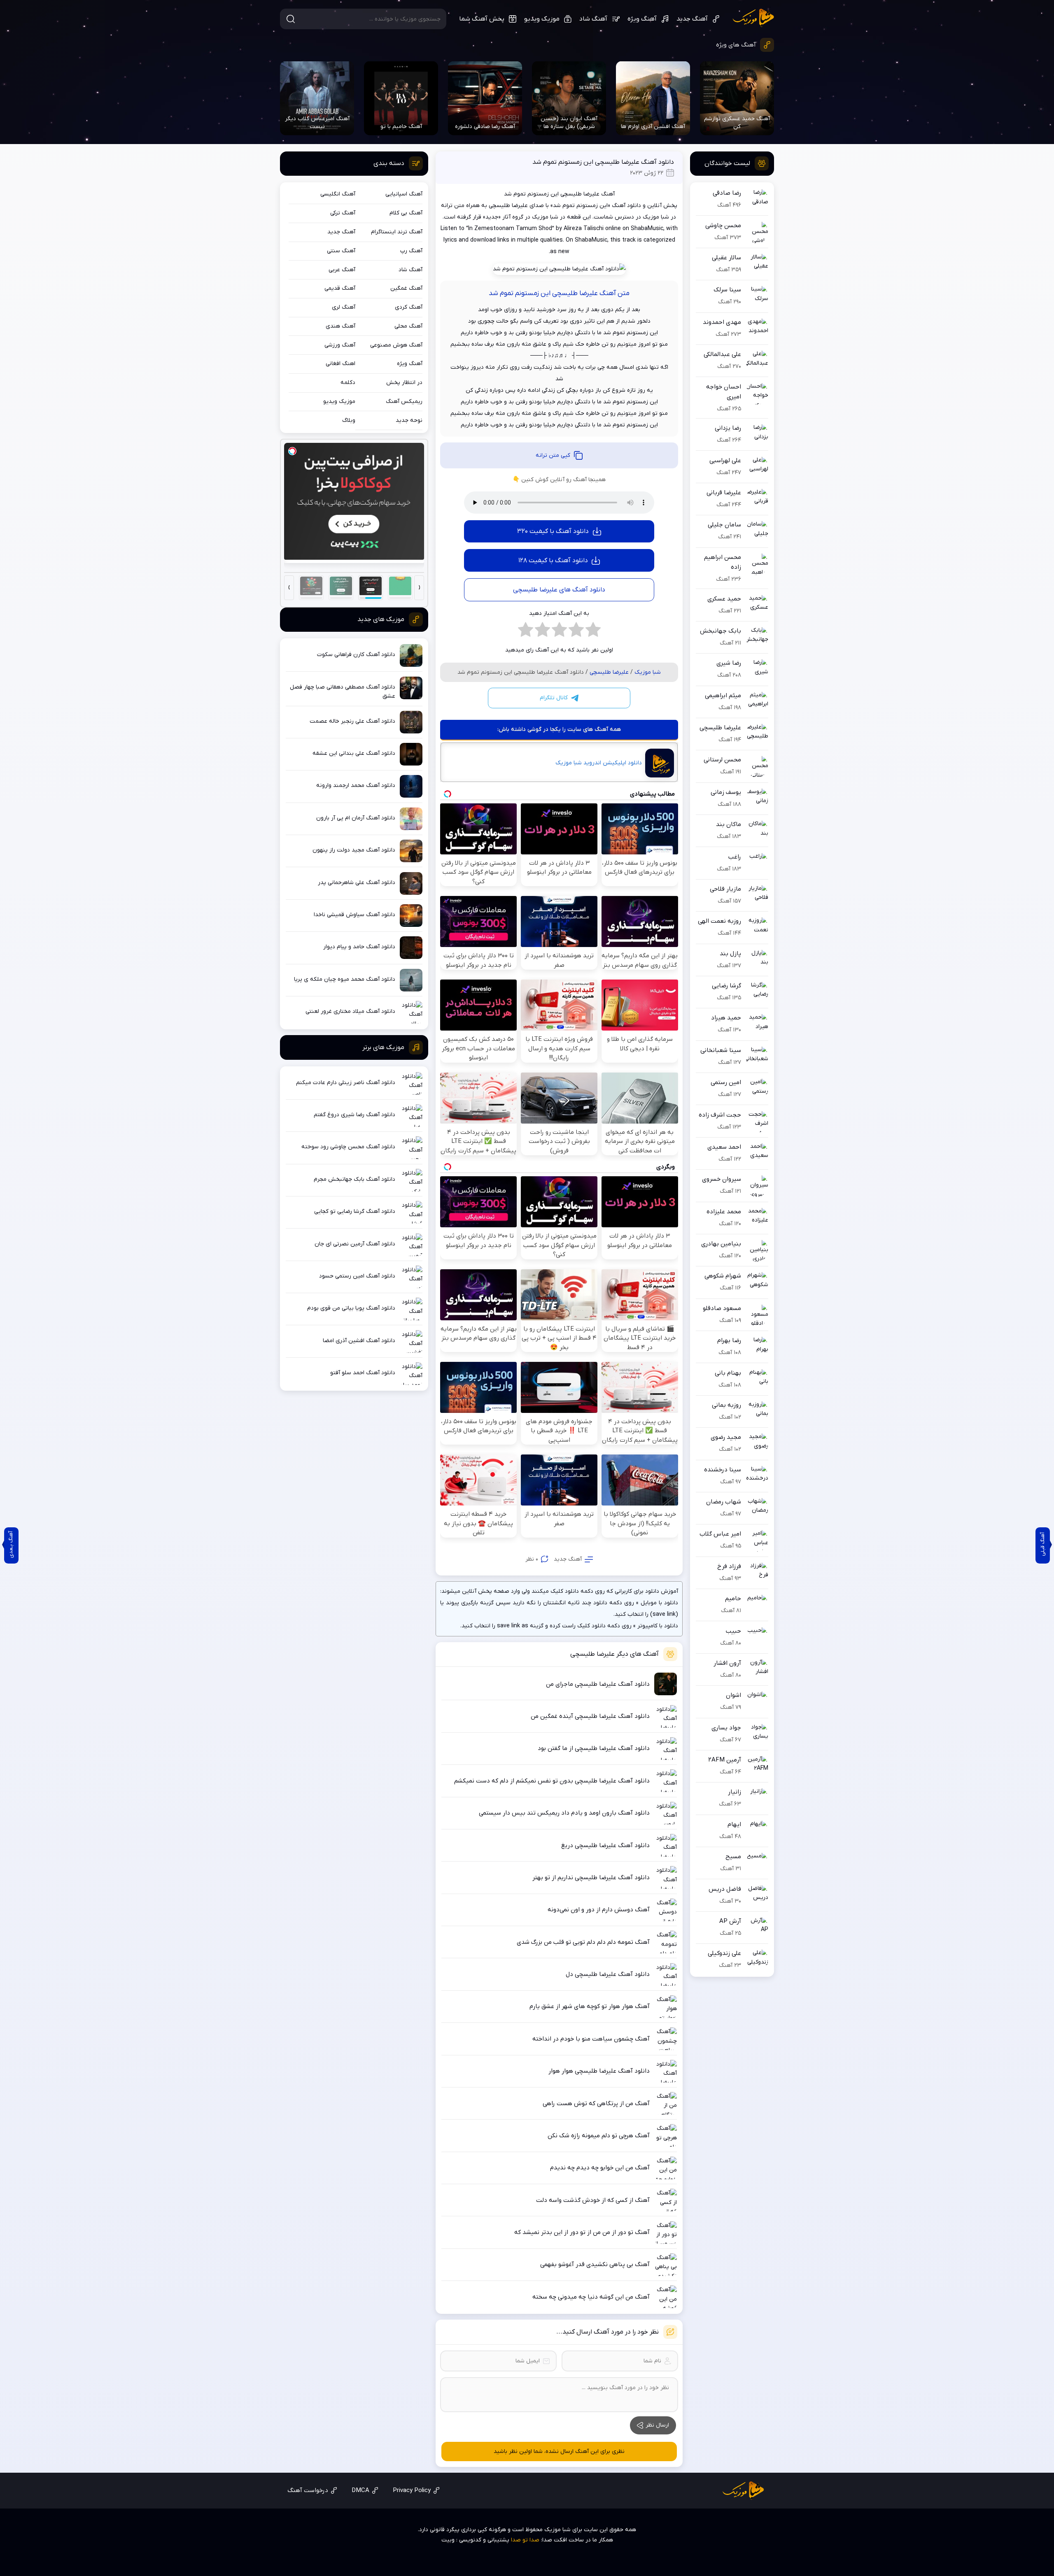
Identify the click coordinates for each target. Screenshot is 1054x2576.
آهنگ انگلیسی (338, 194)
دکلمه (348, 383)
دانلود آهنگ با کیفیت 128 (553, 561)
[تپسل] (292, 451)
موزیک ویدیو (542, 19)
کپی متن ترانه (553, 455)
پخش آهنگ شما (482, 19)
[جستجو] (291, 19)
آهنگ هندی (340, 326)
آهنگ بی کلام (406, 213)
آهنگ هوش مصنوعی (396, 345)
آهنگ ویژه (642, 19)
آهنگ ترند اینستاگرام (397, 232)
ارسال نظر (657, 2425)
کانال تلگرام (554, 698)
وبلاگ (349, 420)
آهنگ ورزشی (340, 345)
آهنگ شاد (593, 19)
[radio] (593, 632)
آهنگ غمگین (406, 288)
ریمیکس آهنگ (404, 401)
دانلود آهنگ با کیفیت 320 (553, 531)
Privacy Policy (412, 2490)
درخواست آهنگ (308, 2490)
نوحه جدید (409, 420)
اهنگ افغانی (340, 364)
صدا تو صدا (525, 2540)
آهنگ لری (344, 307)
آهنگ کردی (409, 307)
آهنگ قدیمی (340, 288)
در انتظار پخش (404, 383)
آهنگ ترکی (343, 213)
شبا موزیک (753, 18)
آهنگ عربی (342, 270)
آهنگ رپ (411, 251)
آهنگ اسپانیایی (404, 194)
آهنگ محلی (408, 326)
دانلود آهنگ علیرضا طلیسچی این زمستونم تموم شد (603, 162)
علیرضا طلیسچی (609, 672)
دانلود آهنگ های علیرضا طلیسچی (559, 590)
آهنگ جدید (692, 19)
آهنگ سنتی (341, 251)
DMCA (360, 2490)
